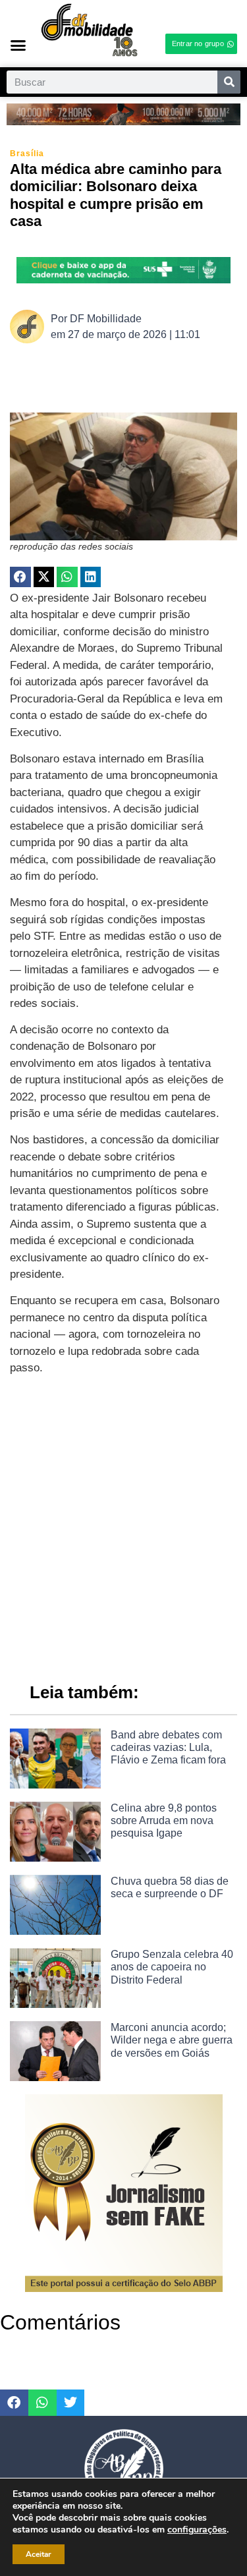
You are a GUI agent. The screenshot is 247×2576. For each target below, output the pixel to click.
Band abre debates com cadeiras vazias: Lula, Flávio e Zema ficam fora (168, 1747)
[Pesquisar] (229, 82)
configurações (197, 2530)
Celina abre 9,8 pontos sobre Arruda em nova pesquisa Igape (164, 1820)
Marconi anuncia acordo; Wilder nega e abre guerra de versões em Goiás (172, 2040)
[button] (18, 45)
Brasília (27, 154)
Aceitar (39, 2554)
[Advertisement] (123, 1523)
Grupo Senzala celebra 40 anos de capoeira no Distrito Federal (172, 1967)
